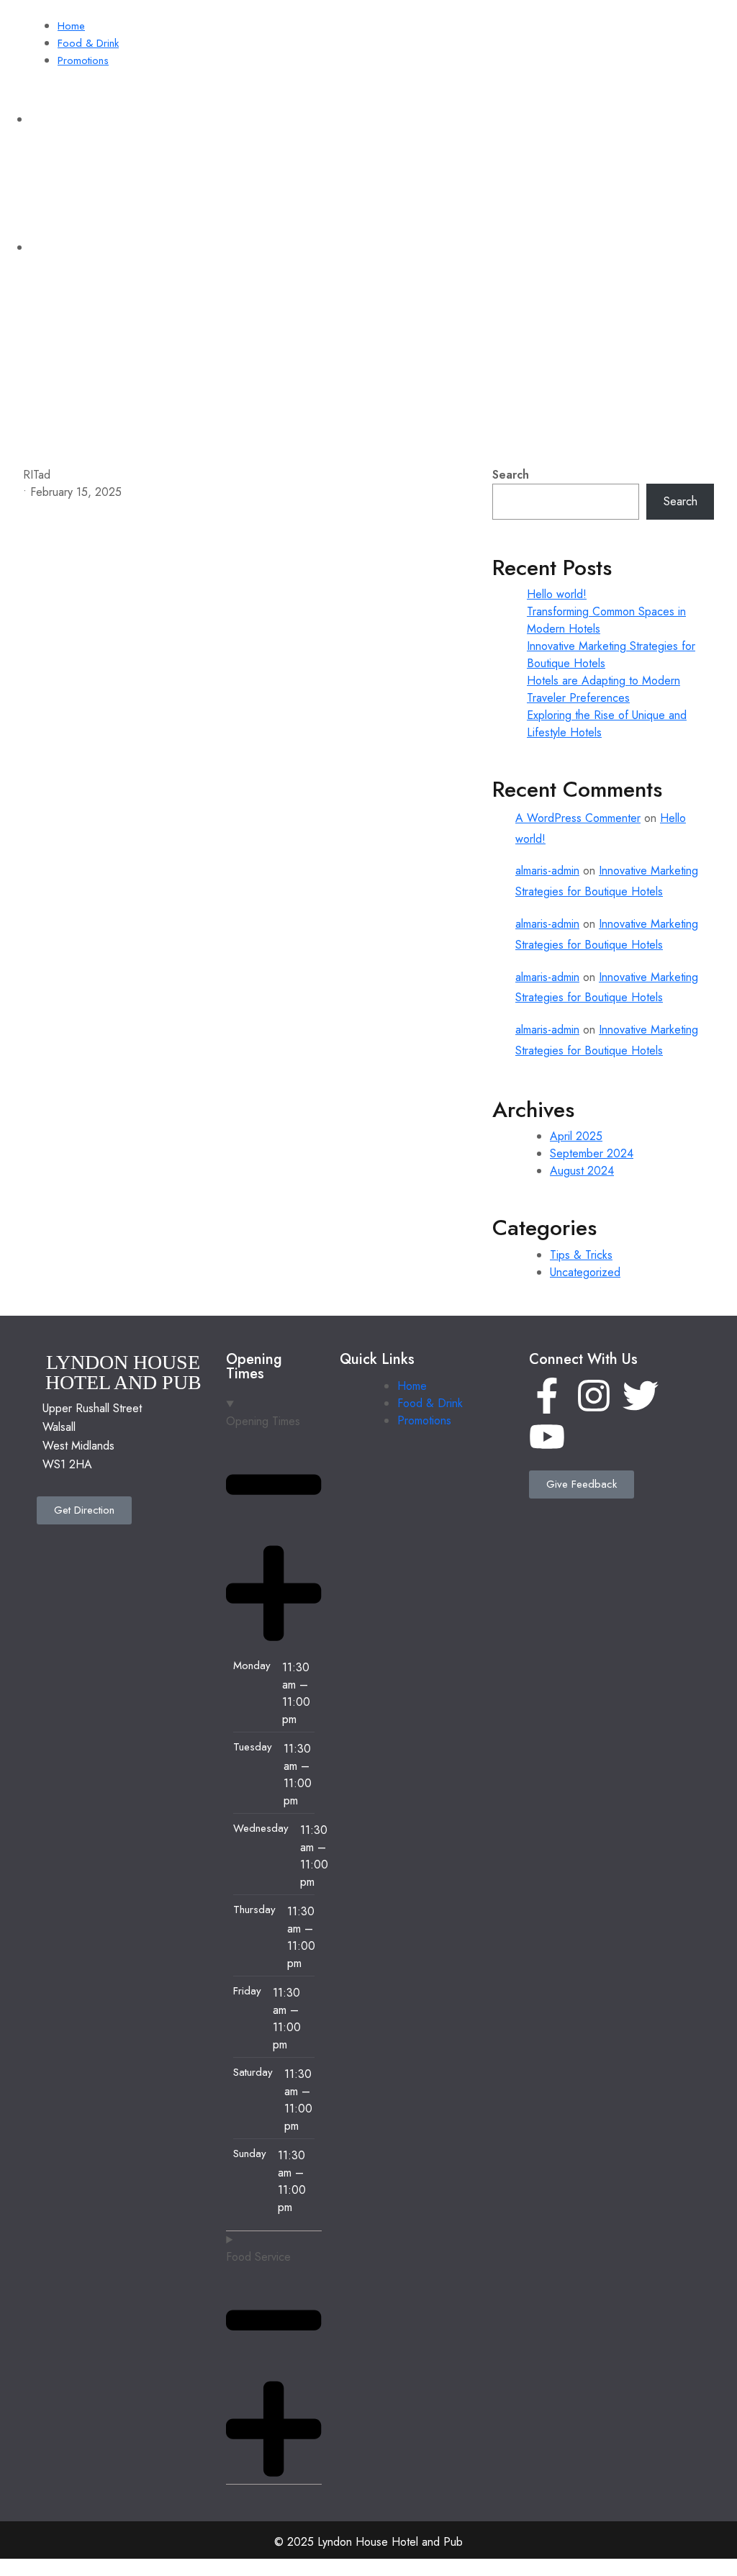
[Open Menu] (481, 437)
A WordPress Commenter (578, 818)
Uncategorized (585, 1272)
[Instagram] (594, 1396)
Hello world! (557, 594)
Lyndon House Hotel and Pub (98, 444)
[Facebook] (625, 252)
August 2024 (582, 1171)
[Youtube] (547, 1437)
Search (511, 475)
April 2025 (576, 1136)
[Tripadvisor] (669, 252)
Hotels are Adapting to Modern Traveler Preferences (603, 689)
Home (71, 26)
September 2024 (592, 1153)
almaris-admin (547, 871)
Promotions (83, 60)
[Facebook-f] (547, 1396)
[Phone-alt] (712, 252)
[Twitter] (641, 1396)
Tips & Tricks (581, 1255)
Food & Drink (88, 43)
